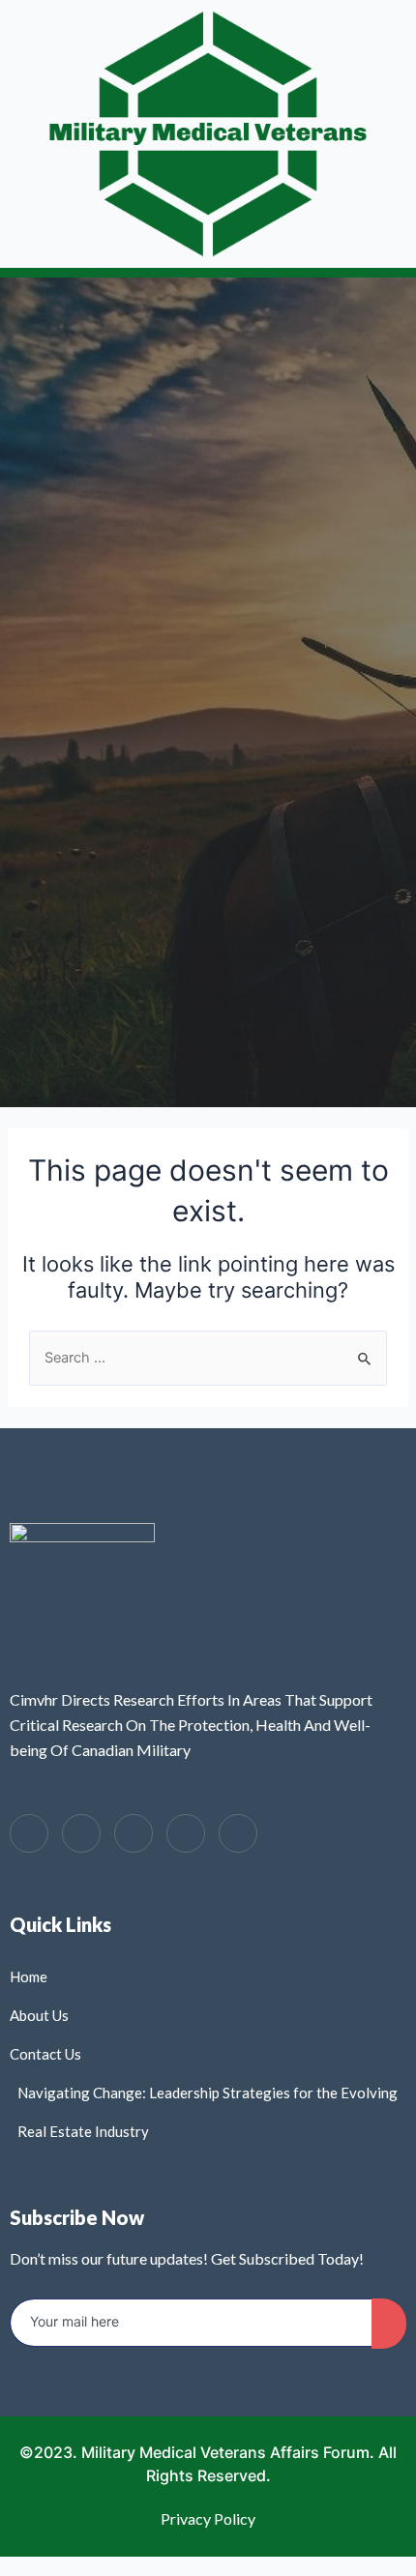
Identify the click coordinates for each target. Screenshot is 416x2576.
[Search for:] (208, 1358)
